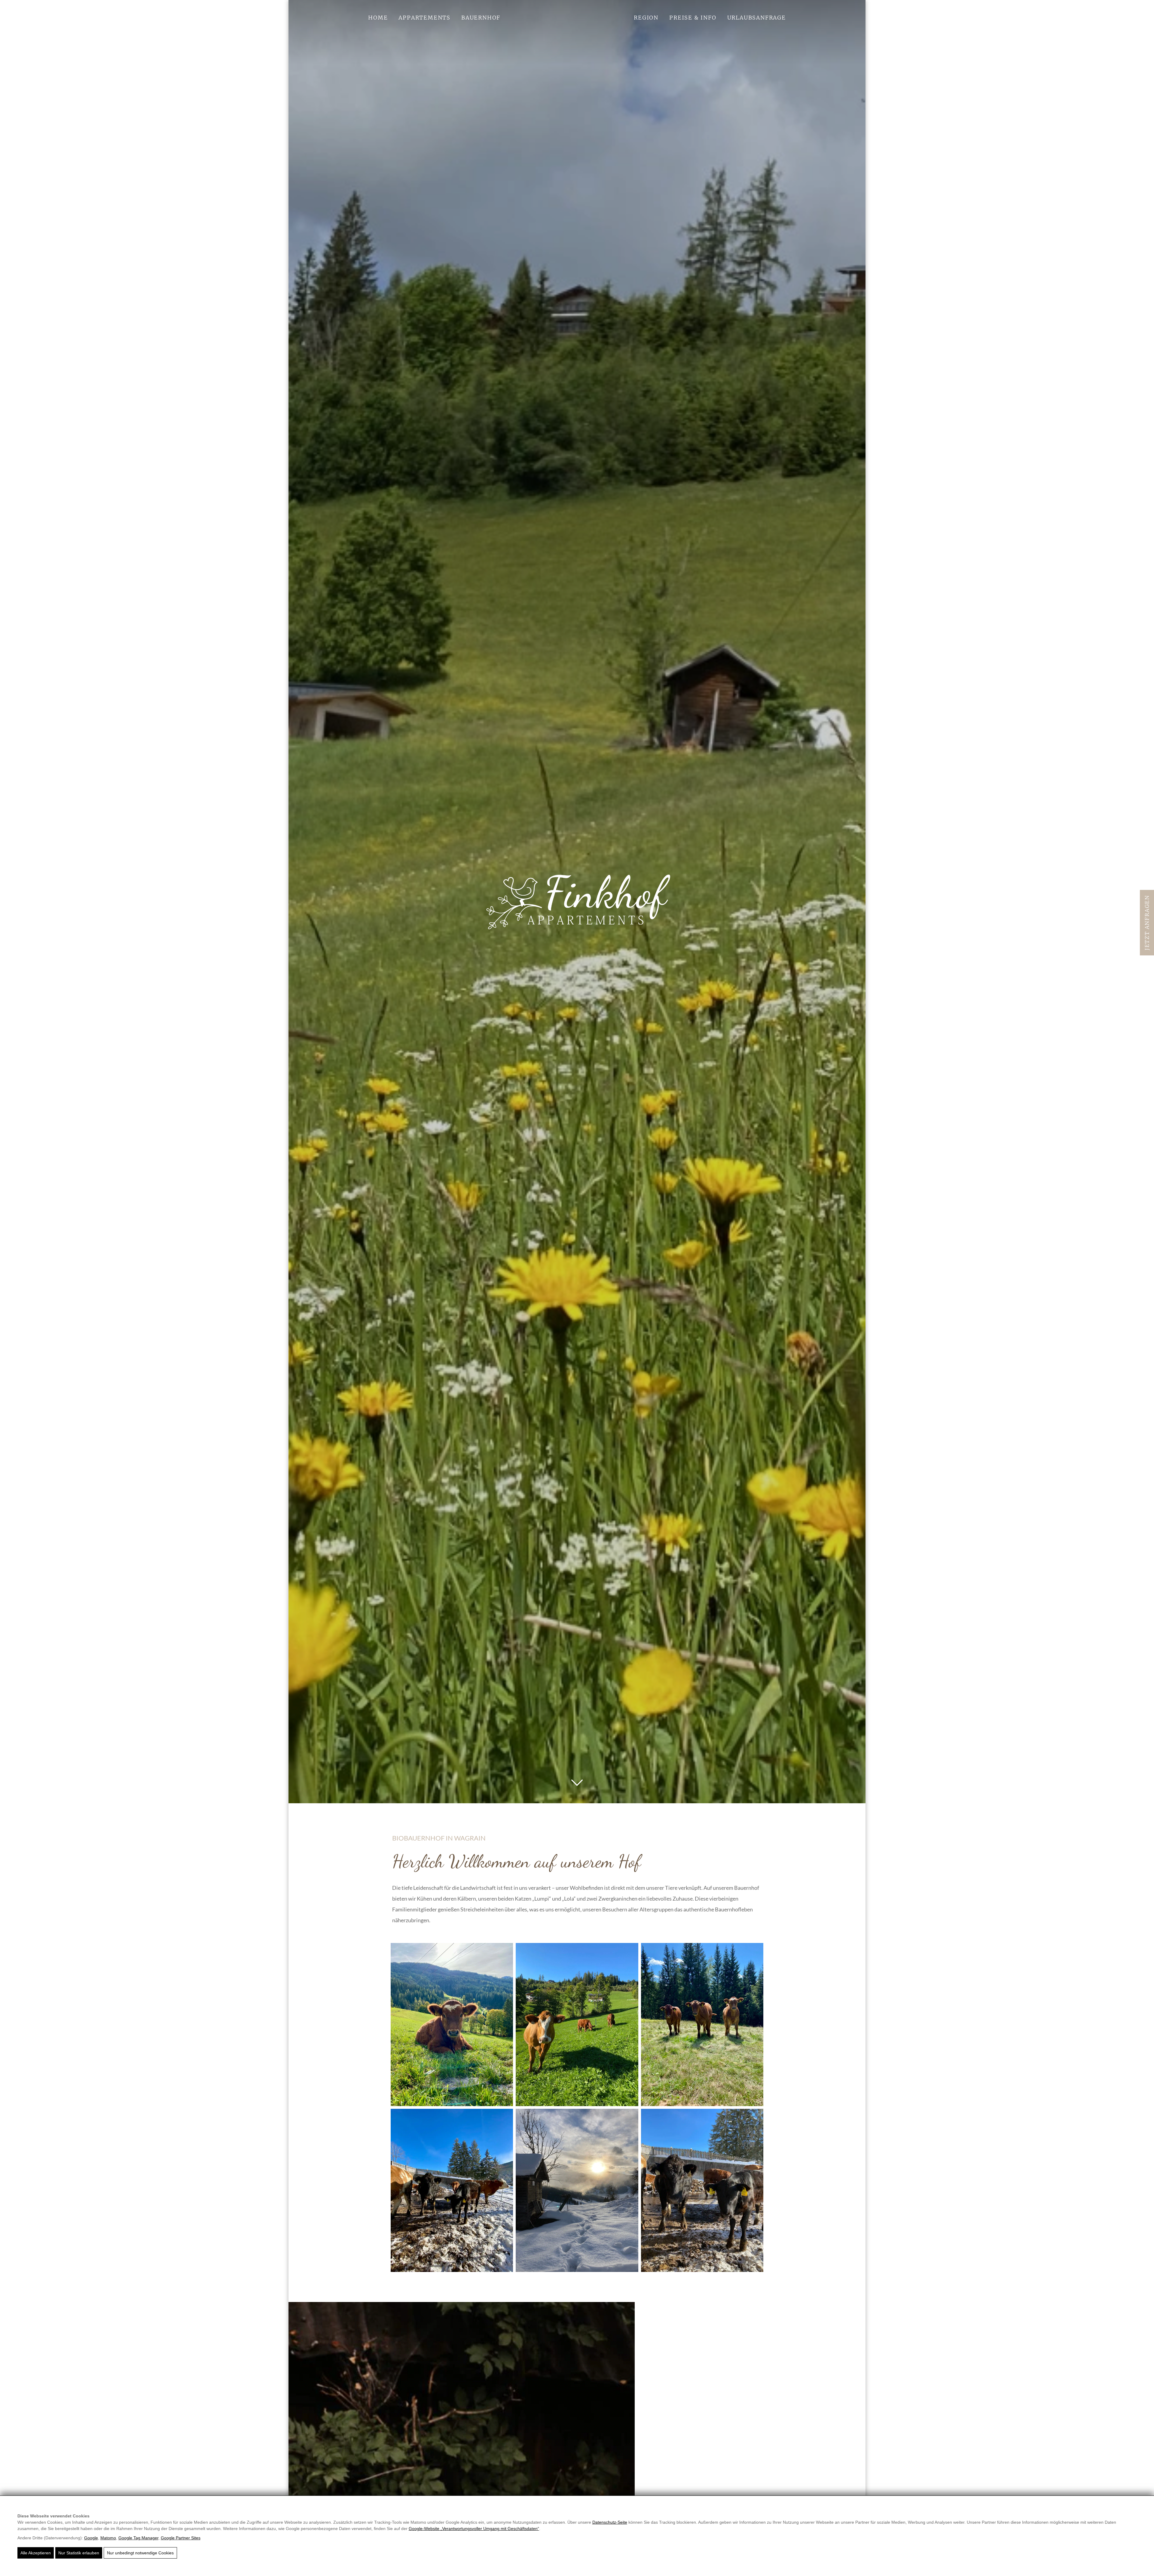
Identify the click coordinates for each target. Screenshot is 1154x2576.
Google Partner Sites (181, 2538)
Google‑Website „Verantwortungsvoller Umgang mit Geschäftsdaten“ (474, 2529)
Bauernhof (481, 18)
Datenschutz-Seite (610, 2522)
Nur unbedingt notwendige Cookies (140, 2553)
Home (378, 18)
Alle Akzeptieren (36, 2553)
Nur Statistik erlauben (79, 2553)
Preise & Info (693, 18)
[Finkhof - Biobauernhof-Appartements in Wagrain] (577, 902)
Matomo (108, 2538)
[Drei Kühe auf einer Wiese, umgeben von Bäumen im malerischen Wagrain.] (702, 2025)
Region (646, 18)
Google (91, 2538)
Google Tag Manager (138, 2538)
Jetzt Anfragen (1147, 923)
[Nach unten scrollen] (577, 1783)
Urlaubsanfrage (757, 18)
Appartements (424, 18)
